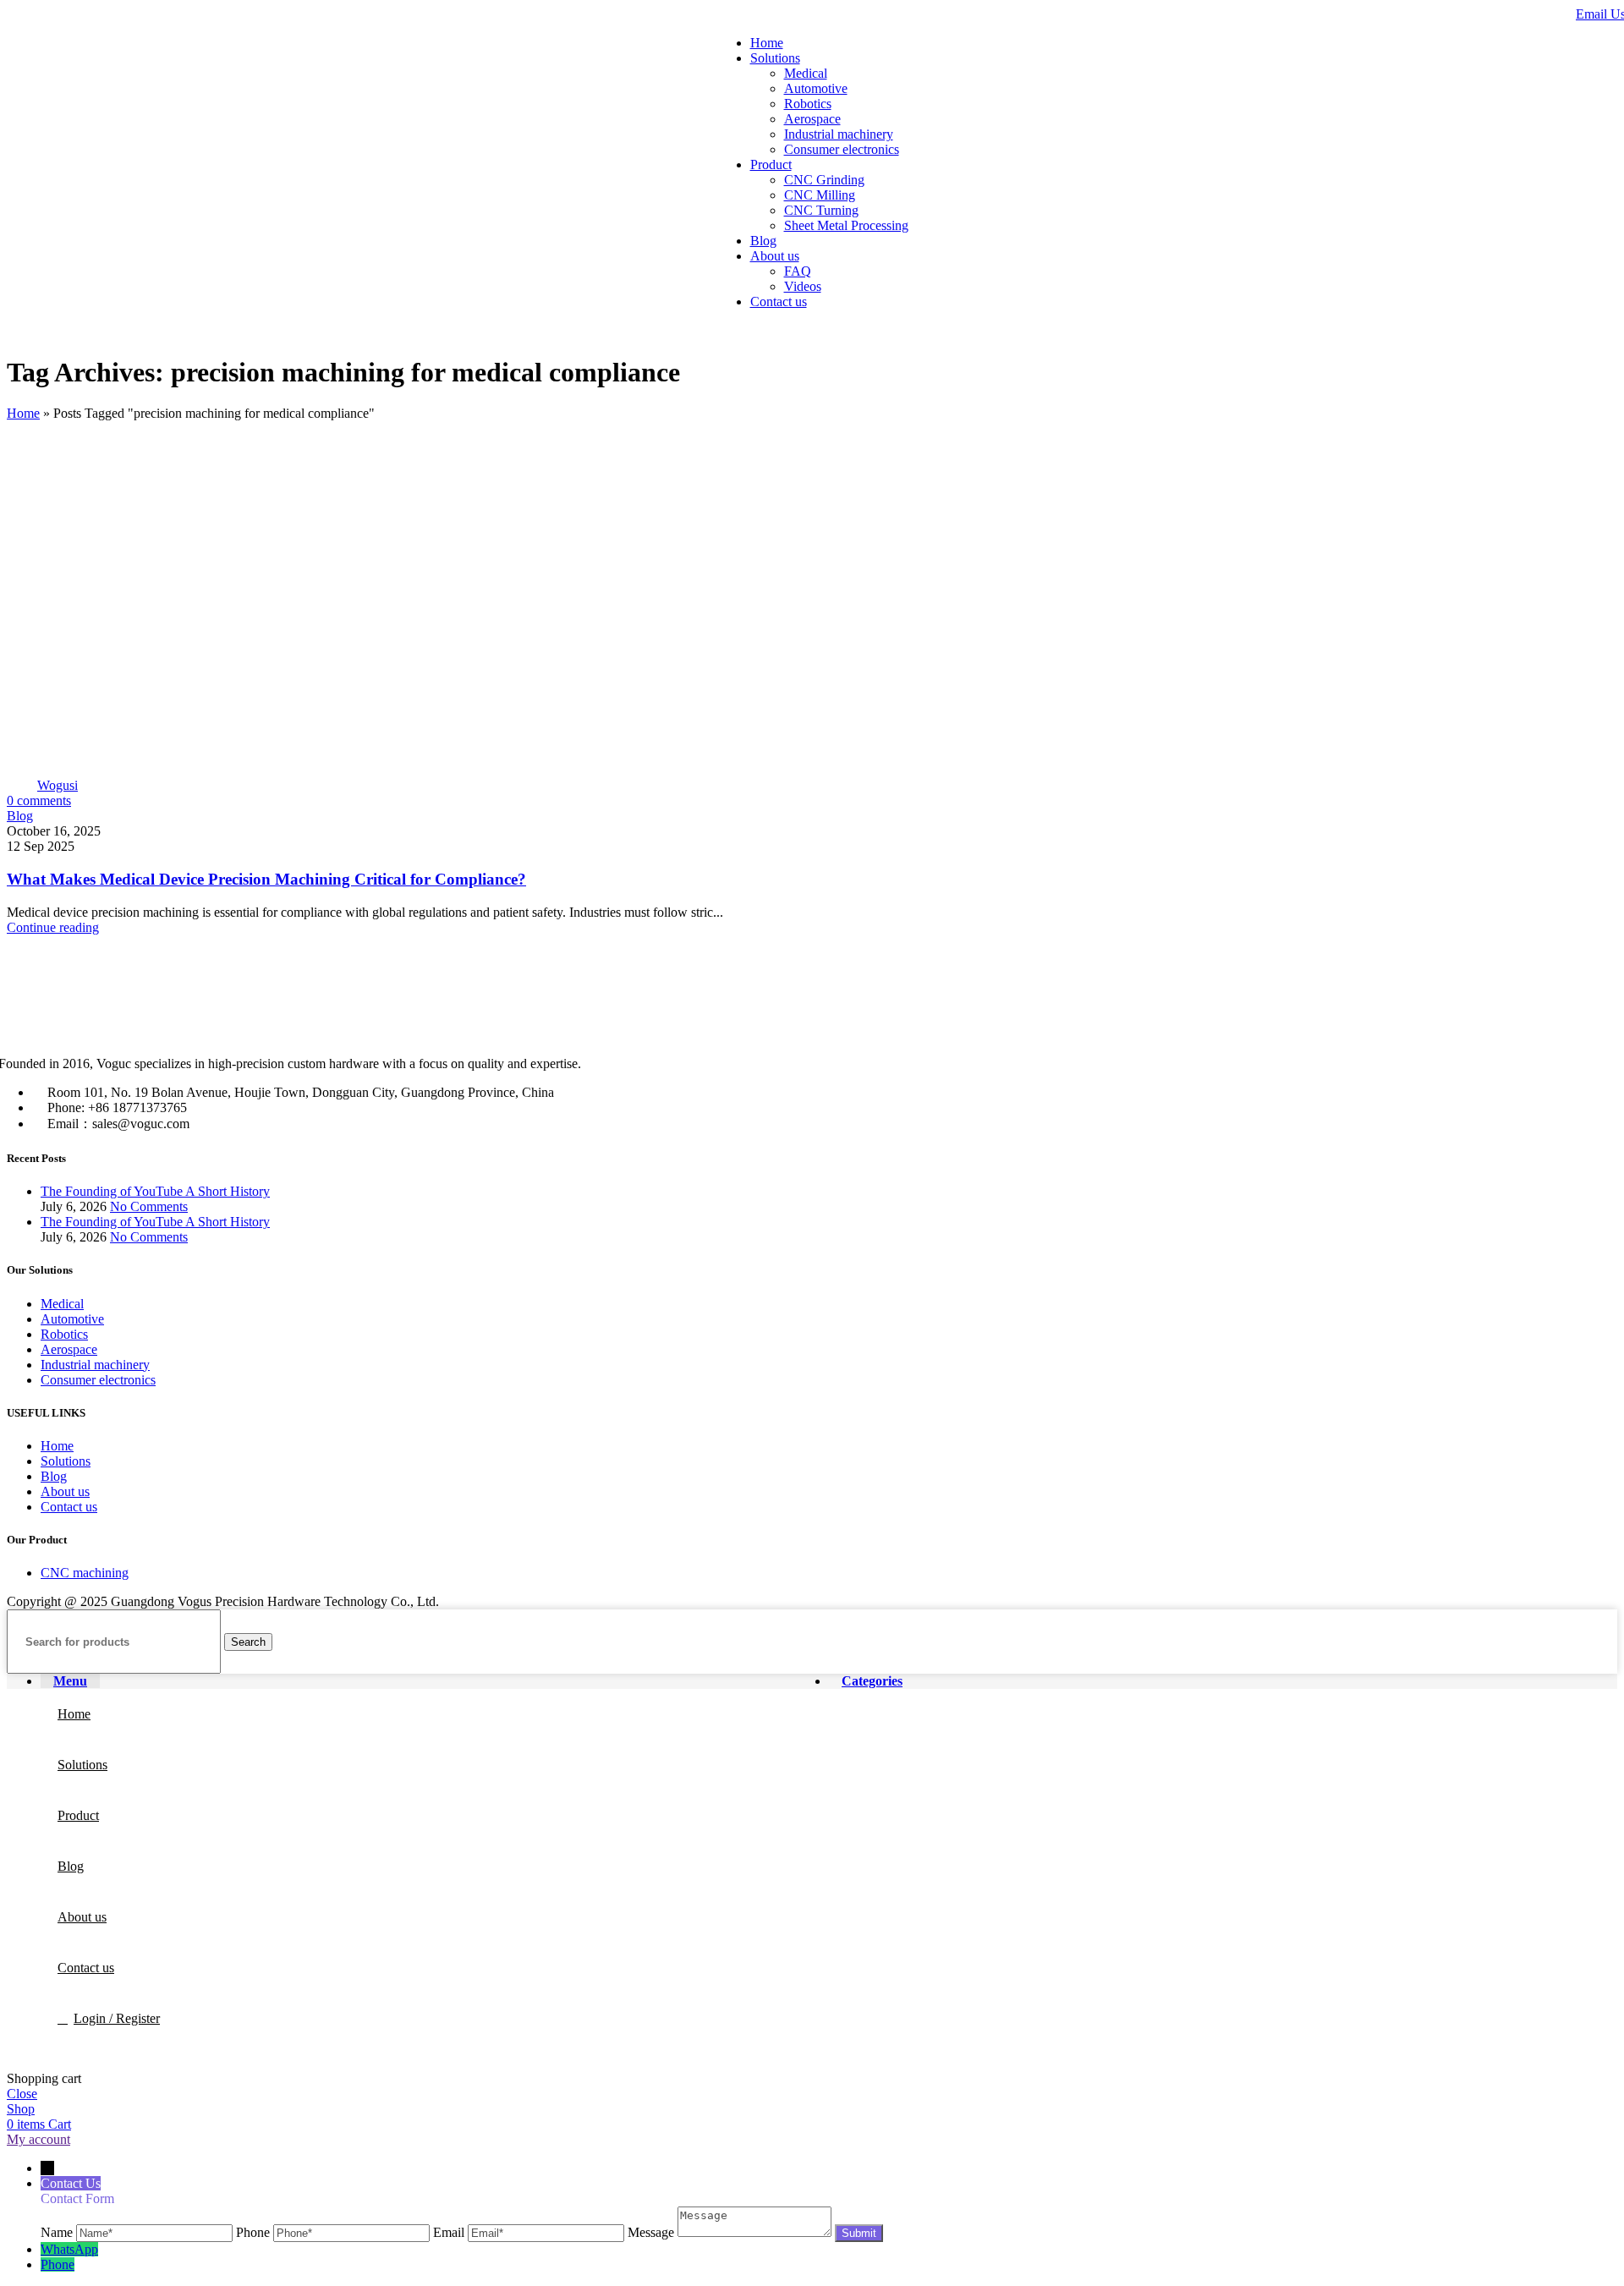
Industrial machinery (839, 134)
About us (65, 1491)
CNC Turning (821, 210)
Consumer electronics (842, 149)
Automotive (816, 88)
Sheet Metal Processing (846, 225)
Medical (806, 73)
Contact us (69, 1507)
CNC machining (85, 1573)
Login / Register (117, 2018)
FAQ (798, 271)
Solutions (66, 1461)
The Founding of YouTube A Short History (155, 1191)
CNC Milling (820, 195)
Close (22, 2094)
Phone (58, 2264)
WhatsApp (69, 2249)
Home (23, 413)
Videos (803, 286)
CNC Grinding (824, 180)
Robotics (808, 104)
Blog (20, 816)
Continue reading (53, 927)
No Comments (149, 1206)
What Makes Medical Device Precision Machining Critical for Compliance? (266, 879)
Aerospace (812, 119)
